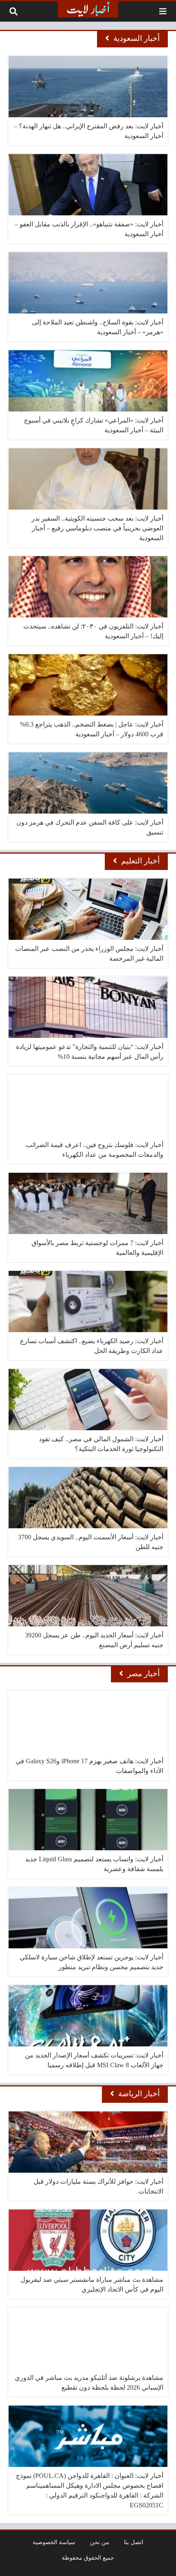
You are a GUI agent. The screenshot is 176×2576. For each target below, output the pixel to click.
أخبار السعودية (137, 38)
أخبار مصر (143, 1674)
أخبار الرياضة (139, 2094)
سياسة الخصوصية (54, 2542)
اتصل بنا (134, 2542)
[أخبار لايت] (88, 9)
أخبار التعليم (140, 861)
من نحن (100, 2542)
